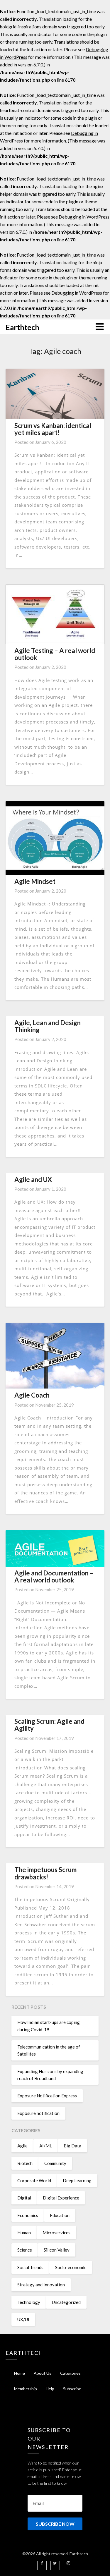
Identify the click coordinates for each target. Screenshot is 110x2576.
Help (50, 2389)
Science (25, 2250)
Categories (70, 2373)
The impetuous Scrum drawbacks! (45, 1873)
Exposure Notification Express (47, 2096)
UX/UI (23, 2319)
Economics (28, 2215)
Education (60, 2215)
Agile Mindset (35, 881)
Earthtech (22, 327)
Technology (29, 2302)
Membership (26, 2389)
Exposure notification (38, 2113)
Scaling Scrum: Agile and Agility (49, 1725)
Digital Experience (61, 2198)
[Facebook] (42, 2563)
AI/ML (46, 2146)
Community (55, 2163)
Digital (24, 2198)
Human (24, 2233)
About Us (43, 2373)
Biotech (25, 2163)
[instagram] (68, 2563)
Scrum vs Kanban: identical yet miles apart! (53, 429)
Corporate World (34, 2180)
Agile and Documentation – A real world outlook (54, 1576)
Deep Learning (77, 2180)
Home (20, 2373)
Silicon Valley (57, 2250)
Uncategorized (66, 2302)
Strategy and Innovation (41, 2285)
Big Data (72, 2146)
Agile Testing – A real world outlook (55, 654)
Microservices (56, 2233)
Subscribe (72, 2389)
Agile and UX (33, 1179)
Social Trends (30, 2267)
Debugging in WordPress (84, 217)
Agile (22, 2146)
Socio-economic (71, 2267)
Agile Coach (32, 1395)
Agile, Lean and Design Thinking (48, 1026)
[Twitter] (55, 2563)
